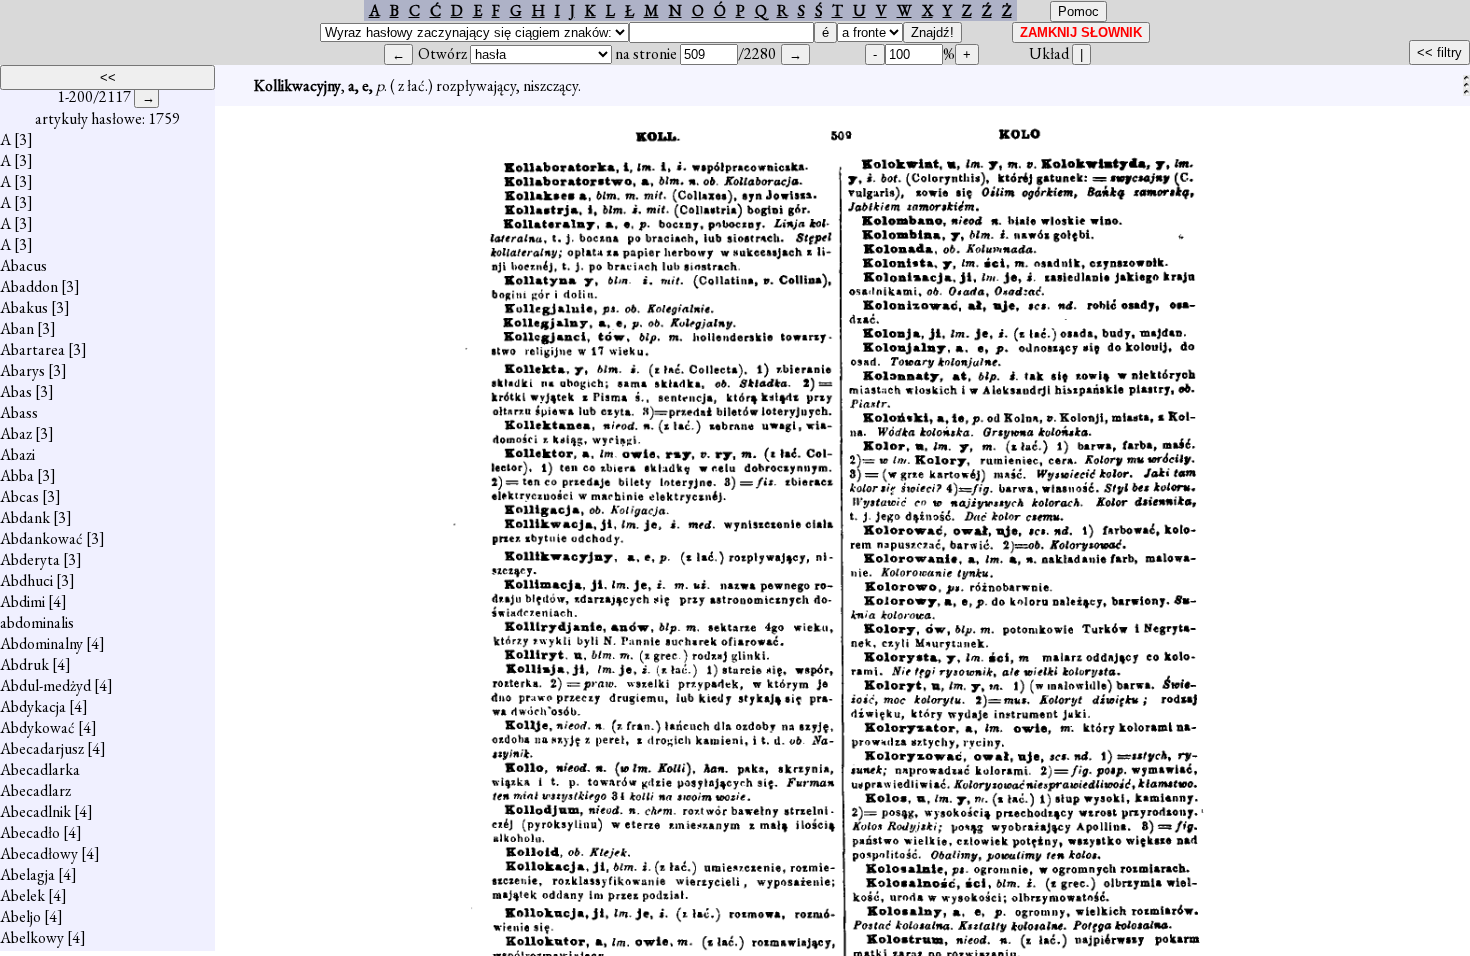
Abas (16, 391)
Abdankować (41, 538)
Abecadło (30, 832)
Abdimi (22, 601)
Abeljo (20, 916)
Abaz (16, 433)
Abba (17, 475)
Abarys (22, 370)
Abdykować (37, 727)
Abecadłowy (39, 853)
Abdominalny (41, 643)
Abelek (22, 895)
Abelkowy (32, 937)
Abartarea (32, 349)
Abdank (25, 517)
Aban (17, 328)
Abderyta (30, 559)
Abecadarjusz (42, 748)
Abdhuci (26, 580)
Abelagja (27, 874)
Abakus (24, 307)
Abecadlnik (35, 811)
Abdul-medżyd (45, 685)
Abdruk (24, 664)
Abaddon (29, 286)
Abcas (19, 496)
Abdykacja (33, 706)
